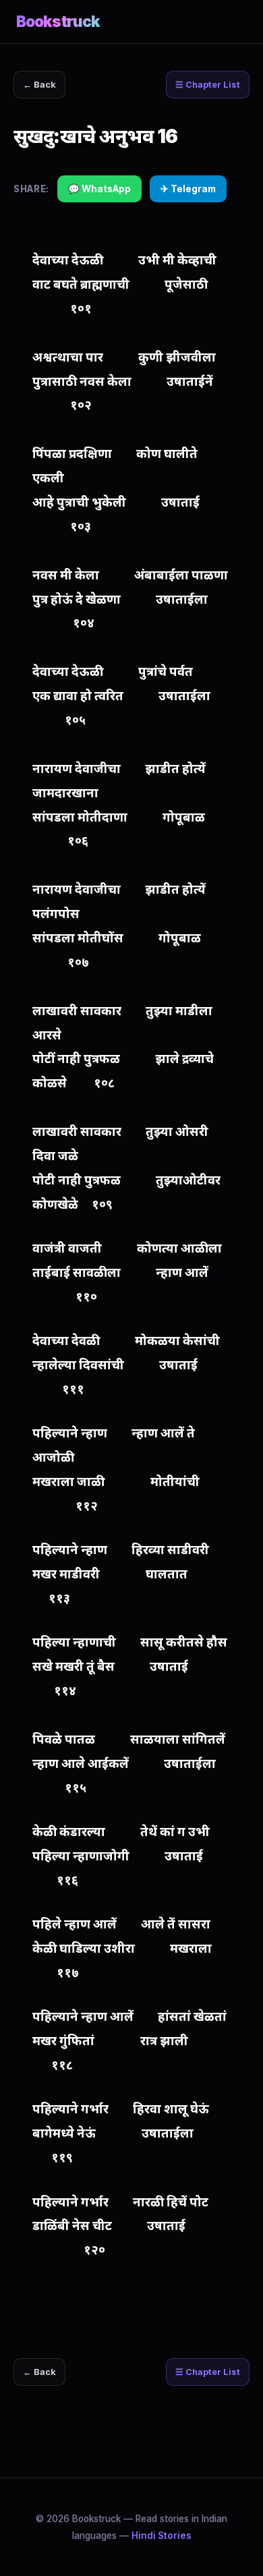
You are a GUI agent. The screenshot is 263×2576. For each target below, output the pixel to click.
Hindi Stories (162, 2536)
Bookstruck (58, 21)
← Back (39, 85)
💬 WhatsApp (99, 189)
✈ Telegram (188, 189)
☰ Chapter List (208, 85)
